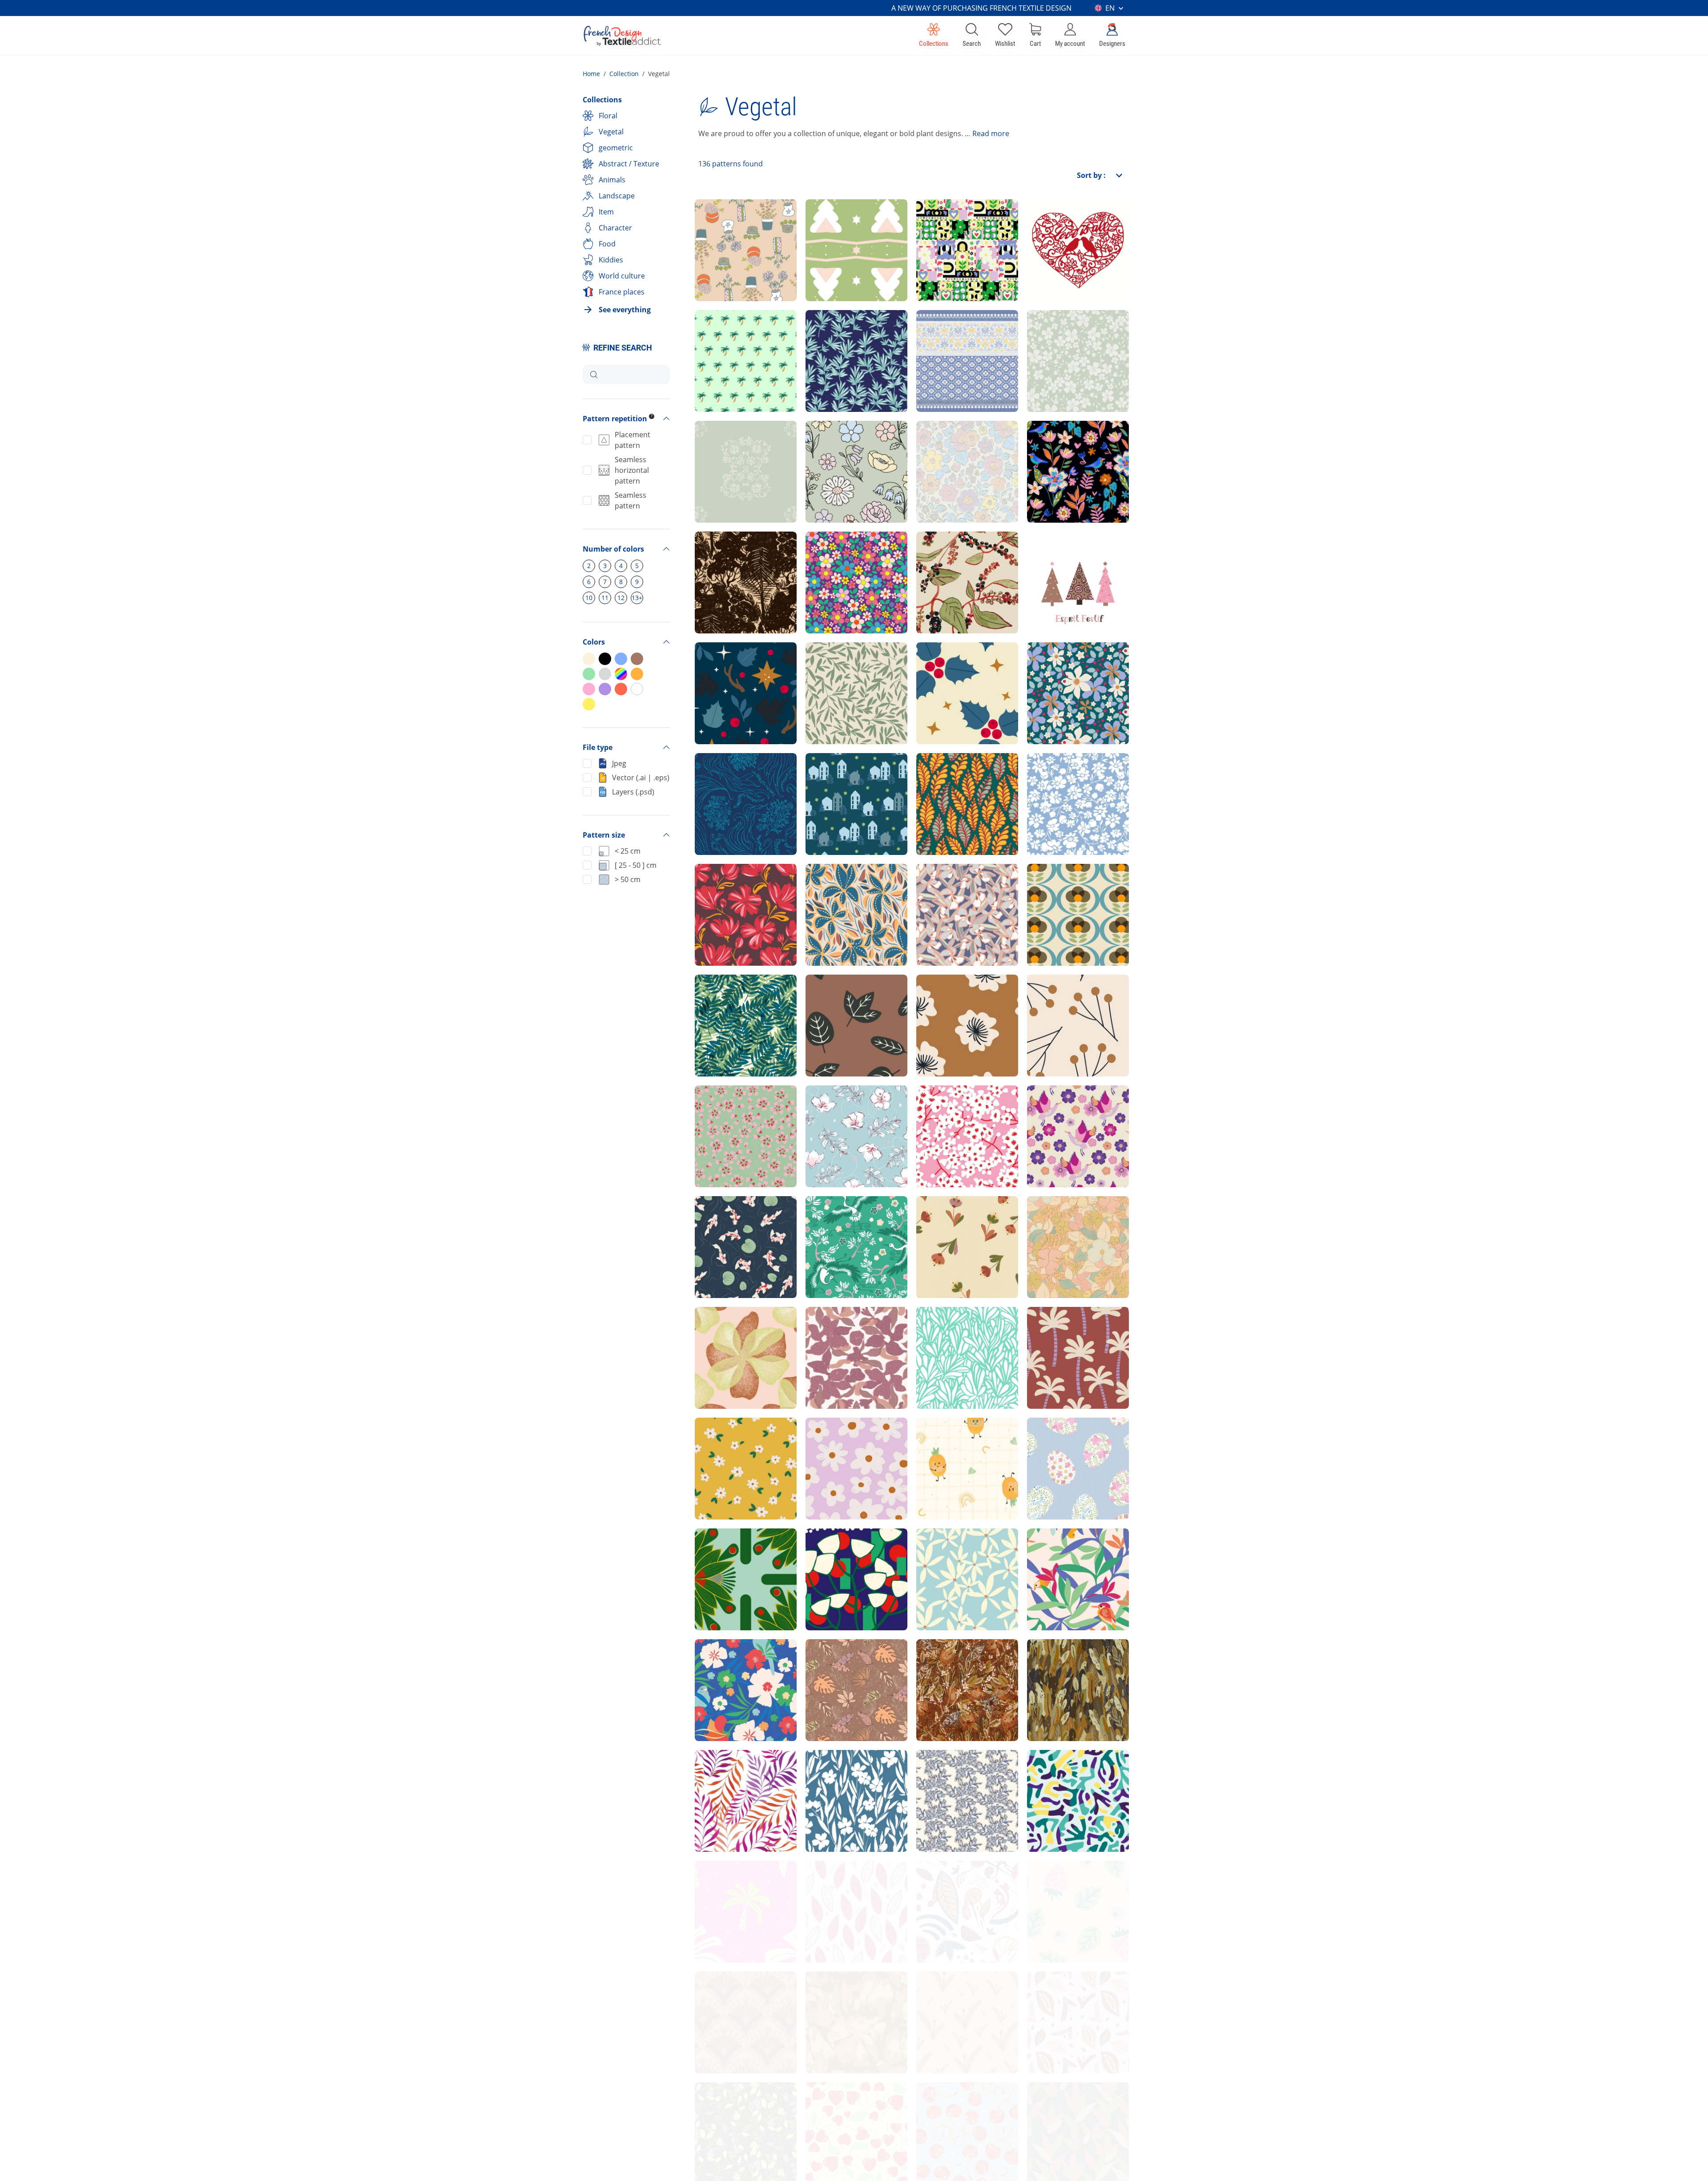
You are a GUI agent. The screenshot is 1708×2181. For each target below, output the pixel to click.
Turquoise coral (1062, 1776)
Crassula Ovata (951, 1333)
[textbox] (637, 375)
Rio (708, 1001)
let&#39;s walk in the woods (739, 669)
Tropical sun (724, 1666)
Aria (931, 337)
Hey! (821, 558)
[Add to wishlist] (751, 287)
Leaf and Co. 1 (838, 1887)
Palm (711, 337)
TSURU (825, 1223)
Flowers (938, 1223)
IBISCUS (938, 1001)
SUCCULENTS (727, 226)
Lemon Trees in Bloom (963, 1666)
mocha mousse (729, 1998)
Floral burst (944, 1555)
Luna (1043, 2109)
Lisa (709, 1444)
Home (591, 74)
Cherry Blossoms (1065, 1112)
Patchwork (943, 226)
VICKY (713, 1776)
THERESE (940, 780)
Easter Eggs (1055, 1444)
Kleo (1042, 890)
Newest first (1068, 198)
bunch (824, 1555)
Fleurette (829, 1444)
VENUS (826, 890)
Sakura (826, 1112)
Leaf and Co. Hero (956, 1887)
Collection (624, 74)
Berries (937, 558)
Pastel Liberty (949, 447)
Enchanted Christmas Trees (851, 226)
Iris (818, 1333)
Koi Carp (717, 1223)
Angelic (1048, 669)
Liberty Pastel (838, 447)
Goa (709, 447)
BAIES (1045, 1001)
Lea (1041, 1223)
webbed (716, 1555)
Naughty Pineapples (960, 1444)
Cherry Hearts (838, 2109)
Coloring (1049, 447)
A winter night (838, 780)
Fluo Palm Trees (731, 1887)
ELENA (936, 890)
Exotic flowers (727, 1333)
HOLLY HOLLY (948, 669)
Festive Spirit (1058, 558)
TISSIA (714, 890)
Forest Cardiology (734, 558)
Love (1043, 226)
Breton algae (725, 780)
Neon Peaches (728, 2109)
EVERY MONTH (1061, 1998)
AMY (821, 1776)
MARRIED (1051, 780)
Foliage (826, 669)
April (821, 337)
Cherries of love (952, 2109)
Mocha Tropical (840, 1666)
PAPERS (827, 1001)
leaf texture (833, 1998)
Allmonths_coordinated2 (965, 1998)
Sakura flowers (729, 1112)
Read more (991, 133)
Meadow (1049, 337)
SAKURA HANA (951, 1112)
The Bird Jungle (1062, 1555)
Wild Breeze (945, 1776)
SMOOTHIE (1054, 1887)
